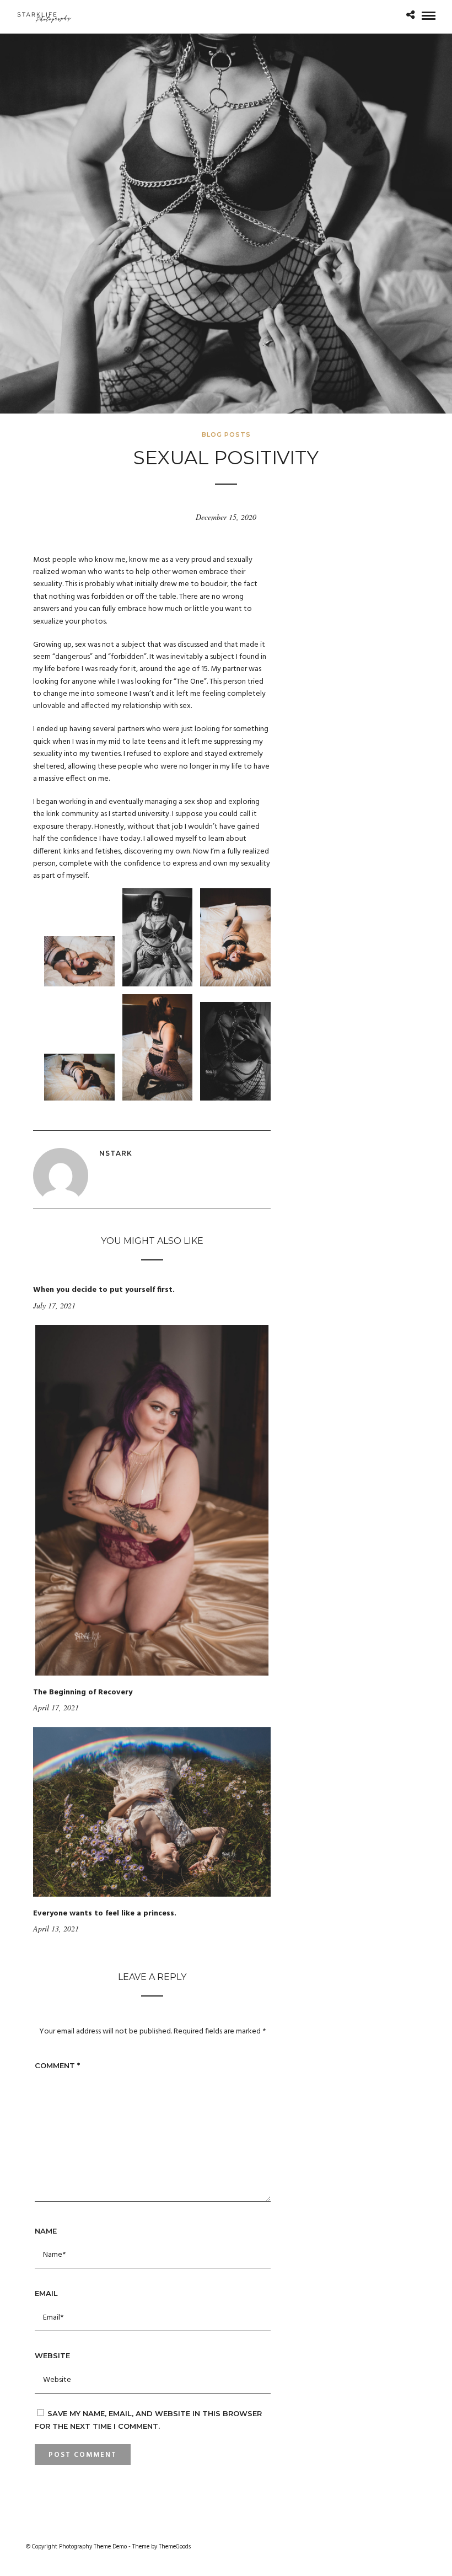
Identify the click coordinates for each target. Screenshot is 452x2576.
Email (46, 2293)
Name (46, 2231)
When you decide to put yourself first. (104, 1290)
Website (52, 2355)
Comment (57, 2065)
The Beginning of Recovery (83, 1692)
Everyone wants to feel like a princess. (105, 1914)
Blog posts (226, 434)
